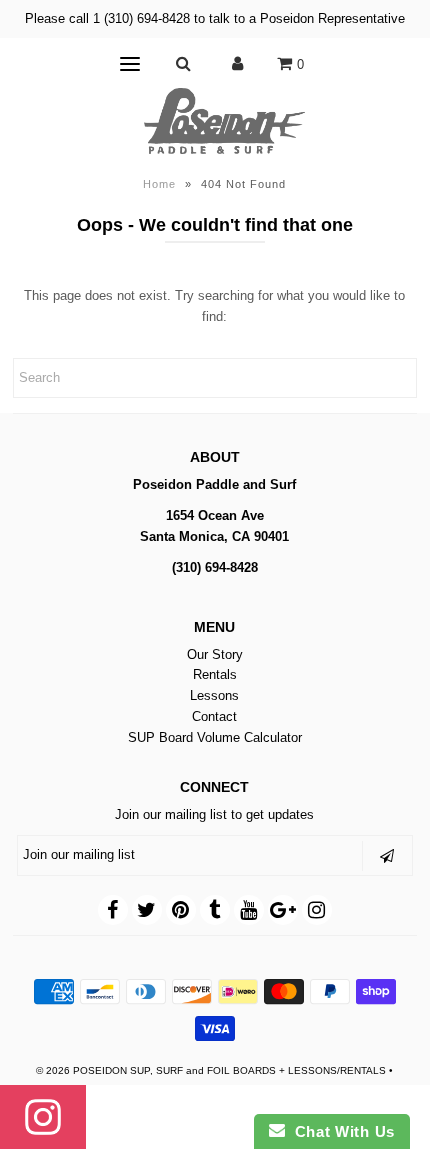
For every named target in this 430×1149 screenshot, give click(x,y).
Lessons (214, 695)
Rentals (215, 674)
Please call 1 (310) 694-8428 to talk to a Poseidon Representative (215, 18)
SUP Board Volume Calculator (215, 737)
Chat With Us (340, 1131)
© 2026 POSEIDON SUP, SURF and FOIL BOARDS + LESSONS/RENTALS (211, 1070)
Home (159, 184)
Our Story (215, 654)
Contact (214, 716)
